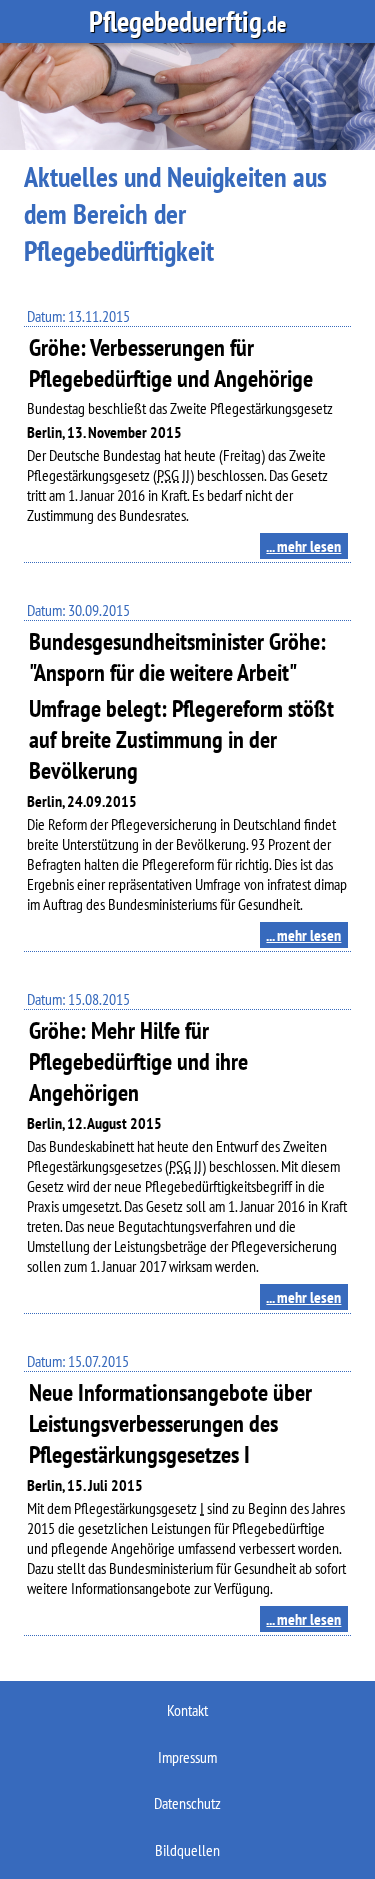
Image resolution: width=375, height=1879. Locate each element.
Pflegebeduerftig (187, 21)
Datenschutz (187, 1803)
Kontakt (187, 1710)
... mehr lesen (303, 546)
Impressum (187, 1757)
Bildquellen (187, 1850)
